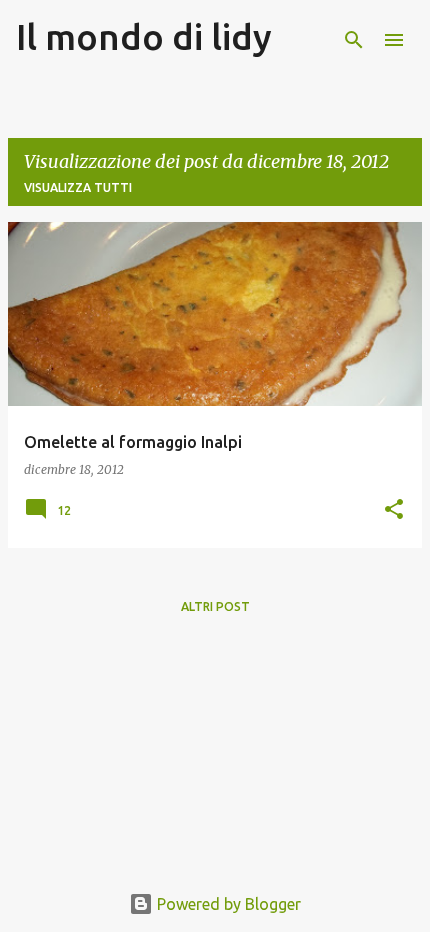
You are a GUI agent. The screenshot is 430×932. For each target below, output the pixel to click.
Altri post (215, 606)
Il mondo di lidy (144, 36)
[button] (394, 510)
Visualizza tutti (78, 187)
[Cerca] (354, 40)
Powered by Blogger (227, 904)
